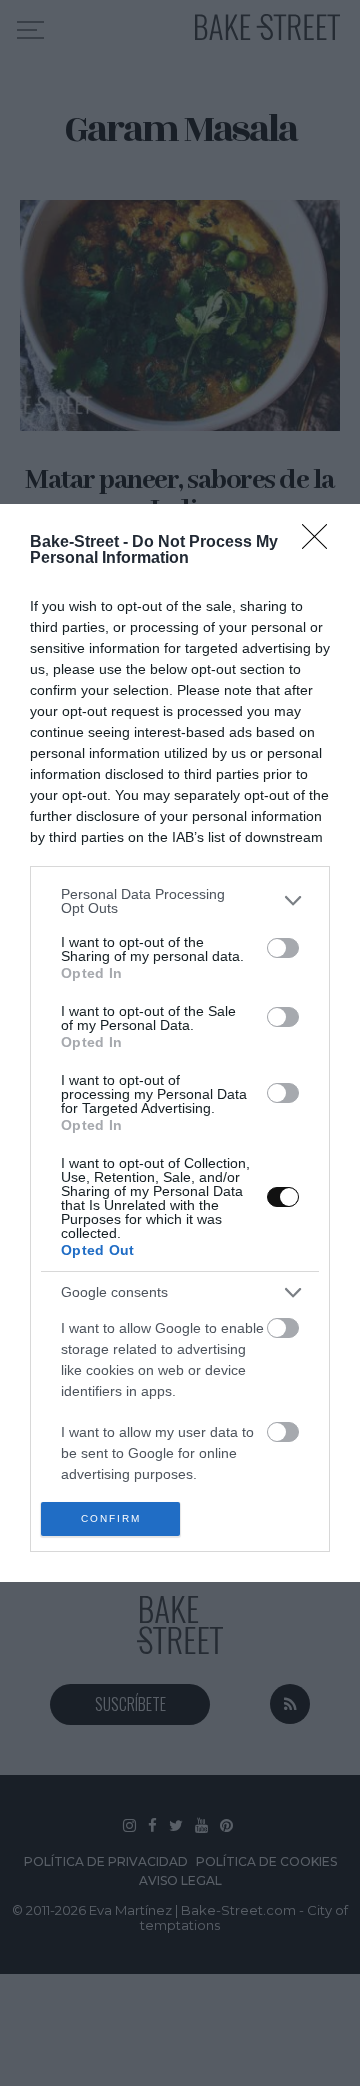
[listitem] (180, 901)
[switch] (283, 948)
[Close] (321, 543)
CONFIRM (111, 1518)
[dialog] (180, 1043)
